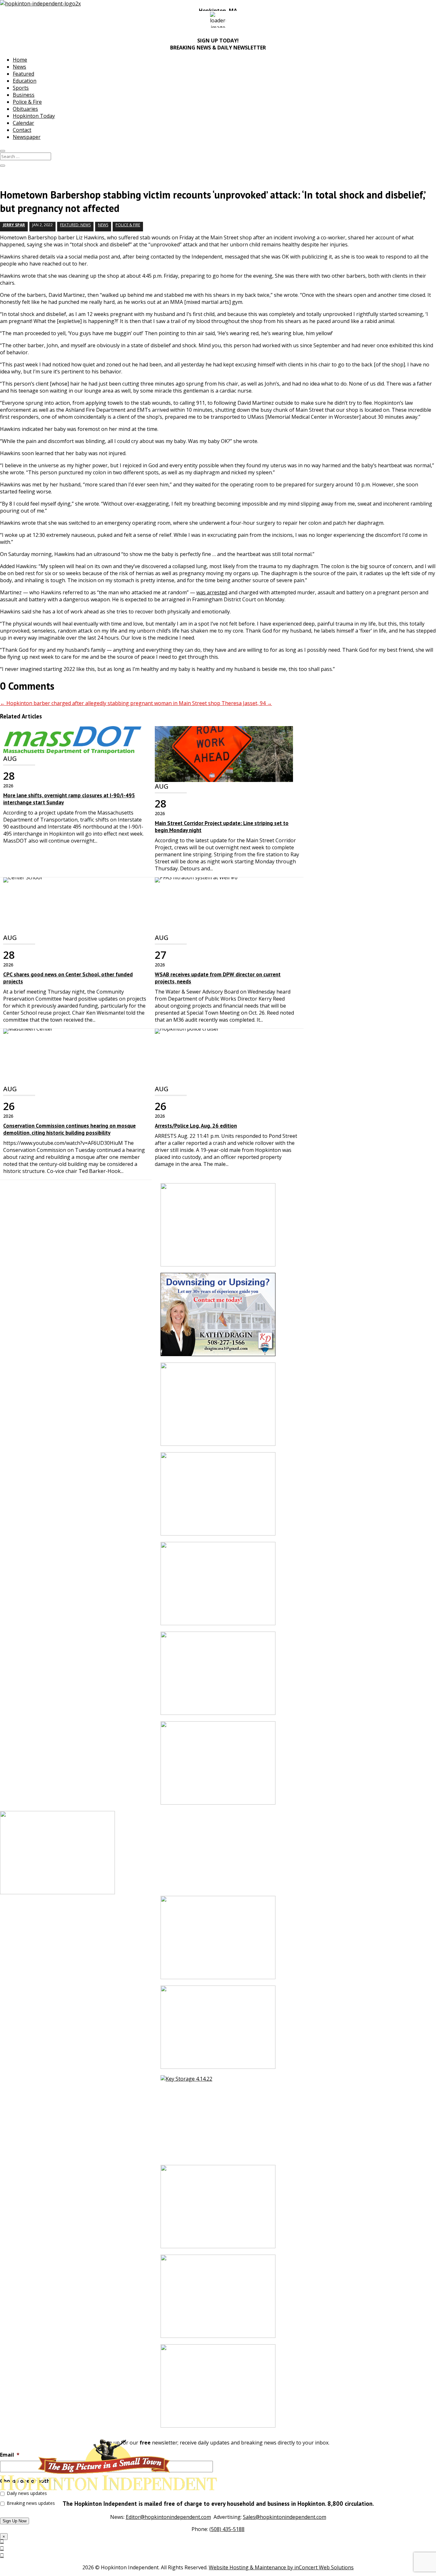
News (19, 67)
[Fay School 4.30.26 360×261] (218, 2299)
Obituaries (25, 109)
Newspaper (27, 137)
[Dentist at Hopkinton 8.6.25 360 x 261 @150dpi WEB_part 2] (218, 2389)
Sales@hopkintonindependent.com (285, 2517)
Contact (22, 130)
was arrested (212, 592)
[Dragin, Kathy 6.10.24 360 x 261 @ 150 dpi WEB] (218, 1318)
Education (25, 81)
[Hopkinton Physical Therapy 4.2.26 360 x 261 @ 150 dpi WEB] (218, 1587)
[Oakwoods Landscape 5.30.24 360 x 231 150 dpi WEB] (218, 1766)
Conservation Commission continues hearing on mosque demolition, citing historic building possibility (69, 1129)
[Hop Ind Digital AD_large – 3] (218, 2030)
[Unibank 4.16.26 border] (218, 1941)
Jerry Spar (14, 225)
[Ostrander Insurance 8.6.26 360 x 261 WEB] (218, 1497)
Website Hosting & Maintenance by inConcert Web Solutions (281, 2567)
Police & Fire (27, 102)
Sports (21, 88)
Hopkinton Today (34, 116)
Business (24, 95)
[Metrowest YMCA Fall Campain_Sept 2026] (218, 1407)
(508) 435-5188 (227, 2529)
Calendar (23, 123)
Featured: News (75, 225)
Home (20, 60)
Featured (23, 74)
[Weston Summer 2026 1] (218, 2210)
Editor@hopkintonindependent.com (168, 2517)
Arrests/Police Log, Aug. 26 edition (196, 1126)
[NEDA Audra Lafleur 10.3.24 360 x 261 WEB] (218, 1676)
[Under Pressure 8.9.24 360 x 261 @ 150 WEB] (218, 1228)
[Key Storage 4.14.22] (218, 2120)
